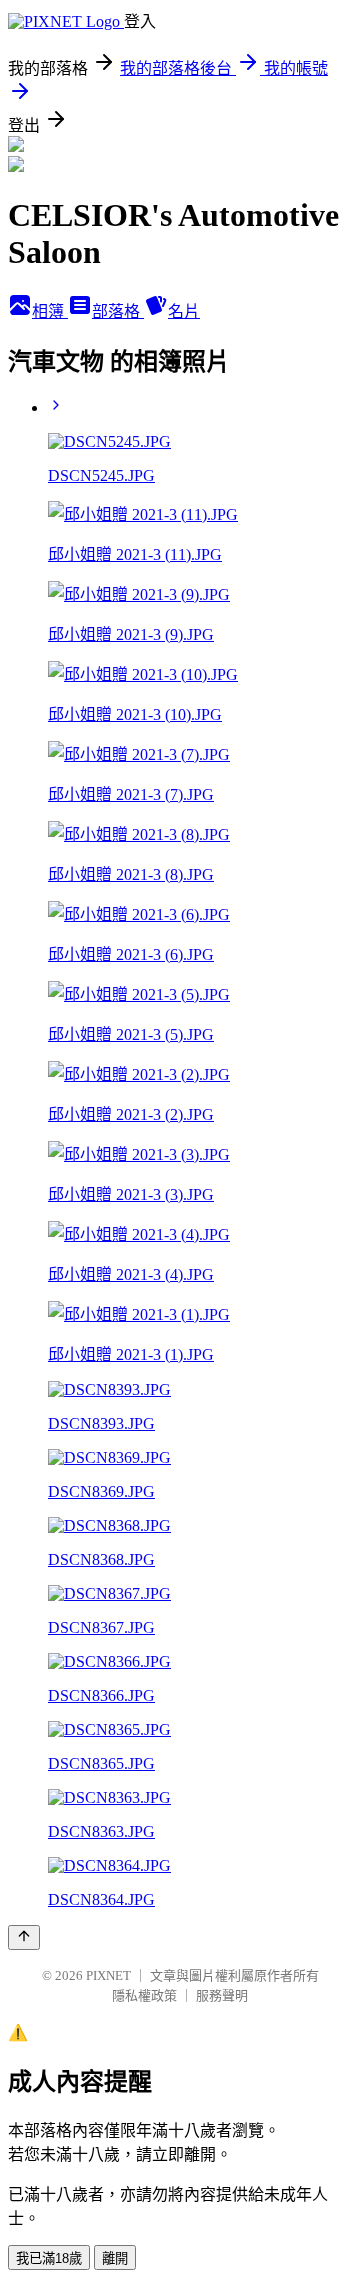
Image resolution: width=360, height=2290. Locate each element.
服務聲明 (222, 1995)
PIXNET (108, 1975)
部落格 (118, 311)
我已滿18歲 (49, 2258)
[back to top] (24, 1937)
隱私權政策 (144, 1995)
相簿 (50, 311)
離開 (115, 2258)
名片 (184, 311)
